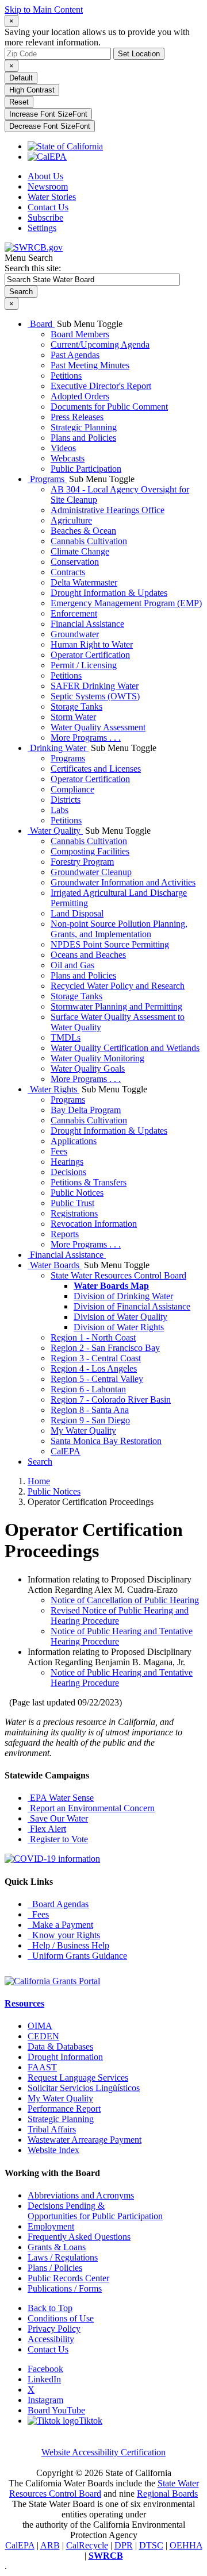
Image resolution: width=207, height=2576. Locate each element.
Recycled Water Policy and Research (118, 986)
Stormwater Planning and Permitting (116, 1006)
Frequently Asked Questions (79, 2237)
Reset (19, 102)
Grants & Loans (57, 2247)
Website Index (53, 2150)
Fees (59, 1151)
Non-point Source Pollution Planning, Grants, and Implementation (119, 929)
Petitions (66, 376)
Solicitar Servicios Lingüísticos (84, 2088)
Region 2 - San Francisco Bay (105, 1348)
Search (40, 1462)
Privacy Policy (54, 2329)
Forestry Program (82, 862)
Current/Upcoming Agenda (100, 344)
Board (41, 324)
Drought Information (65, 2057)
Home (39, 1481)
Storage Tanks (76, 706)
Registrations (74, 1213)
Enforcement (74, 613)
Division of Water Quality (120, 1317)
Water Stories (52, 197)
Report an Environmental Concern (91, 1808)
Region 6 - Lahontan (88, 1389)
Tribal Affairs (52, 2129)
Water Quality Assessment (98, 727)
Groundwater (75, 634)
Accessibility (51, 2339)
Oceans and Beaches (88, 955)
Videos (63, 448)
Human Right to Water (92, 644)
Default (21, 78)
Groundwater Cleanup (91, 872)
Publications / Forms (65, 2288)
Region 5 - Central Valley (97, 1379)
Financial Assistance (87, 624)
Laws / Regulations (63, 2257)
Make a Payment (60, 1925)
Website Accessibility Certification (103, 2452)
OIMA (40, 2026)
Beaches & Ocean (83, 531)
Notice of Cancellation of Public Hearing (125, 1600)
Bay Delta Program (86, 1110)
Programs (47, 479)
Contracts (68, 572)
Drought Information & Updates (109, 593)
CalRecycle (87, 2545)
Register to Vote (58, 1839)
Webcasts (68, 458)
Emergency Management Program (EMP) (126, 603)
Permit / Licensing (84, 665)
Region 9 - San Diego (90, 1420)
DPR (124, 2545)
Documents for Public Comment (109, 407)
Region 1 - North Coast (93, 1337)
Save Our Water (58, 1818)
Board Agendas (58, 1904)
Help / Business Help (68, 1945)
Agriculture (71, 520)
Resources (24, 2003)
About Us (45, 176)
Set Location (139, 54)
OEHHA (186, 2545)
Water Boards (55, 1265)
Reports (65, 1234)
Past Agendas (75, 355)
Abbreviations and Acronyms (81, 2195)
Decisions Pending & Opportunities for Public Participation (95, 2211)
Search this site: (33, 268)
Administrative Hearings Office (108, 510)
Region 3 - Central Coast (96, 1358)
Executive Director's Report (101, 386)
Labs (60, 810)
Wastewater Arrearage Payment (85, 2140)
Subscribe (45, 217)
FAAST (42, 2067)
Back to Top (50, 2308)
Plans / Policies (55, 2268)
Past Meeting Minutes (90, 365)
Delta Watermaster (84, 582)
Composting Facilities (90, 851)
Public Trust (72, 1203)
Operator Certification (90, 655)
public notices (54, 1491)
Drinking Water (58, 748)
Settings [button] (42, 228)
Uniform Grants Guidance (77, 1956)
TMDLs (66, 1037)
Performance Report (64, 2109)
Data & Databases (60, 2046)
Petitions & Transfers (89, 1182)
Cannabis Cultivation (89, 541)
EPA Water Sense (61, 1798)
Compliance (72, 789)
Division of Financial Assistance (132, 1306)
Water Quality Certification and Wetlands (125, 1048)
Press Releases (77, 417)
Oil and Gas (72, 965)
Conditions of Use (61, 2318)
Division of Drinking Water (123, 1296)
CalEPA (66, 1451)
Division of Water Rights (119, 1327)
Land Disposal (77, 913)
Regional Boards (167, 2494)
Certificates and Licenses (96, 769)
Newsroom (48, 186)
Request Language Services (78, 2078)
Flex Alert (47, 1829)
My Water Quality (83, 1431)
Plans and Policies (83, 438)
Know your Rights (64, 1935)
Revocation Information (94, 1224)
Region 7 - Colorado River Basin (111, 1399)
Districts (66, 800)
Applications (74, 1141)
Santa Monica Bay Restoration (106, 1441)
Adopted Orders (80, 396)
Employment (51, 2226)
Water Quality (55, 831)
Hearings (67, 1162)
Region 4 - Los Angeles (94, 1368)
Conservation (75, 562)
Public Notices (77, 1193)
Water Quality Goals (88, 1068)
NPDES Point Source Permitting (110, 944)
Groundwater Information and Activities (123, 882)
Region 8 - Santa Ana (90, 1410)
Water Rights (53, 1089)
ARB (50, 2545)
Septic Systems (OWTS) (95, 696)
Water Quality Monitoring (97, 1058)
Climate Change (80, 551)
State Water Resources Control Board (118, 1275)
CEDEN (43, 2036)
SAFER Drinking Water (95, 686)
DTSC (151, 2545)
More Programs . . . (86, 738)
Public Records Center (68, 2278)
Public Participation (86, 469)
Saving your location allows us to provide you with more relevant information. (97, 37)
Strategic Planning (84, 427)
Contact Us (48, 207)
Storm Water (73, 717)
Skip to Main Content (44, 9)
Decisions (68, 1172)
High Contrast (32, 90)
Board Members (80, 334)
